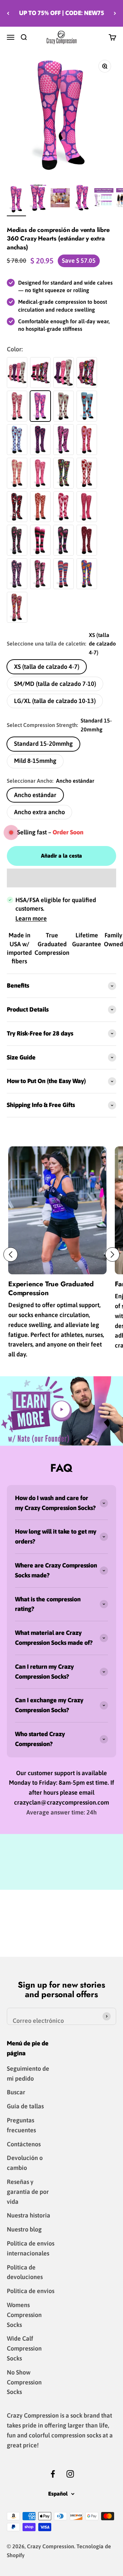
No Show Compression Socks (24, 2382)
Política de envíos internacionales (31, 2248)
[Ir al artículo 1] (16, 199)
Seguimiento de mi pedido (28, 2073)
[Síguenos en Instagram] (70, 2474)
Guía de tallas (25, 2106)
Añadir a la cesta (61, 856)
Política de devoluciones (25, 2272)
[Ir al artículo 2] (38, 199)
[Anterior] (8, 13)
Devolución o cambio (25, 2163)
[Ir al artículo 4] (104, 199)
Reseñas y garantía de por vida (28, 2192)
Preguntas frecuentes (21, 2125)
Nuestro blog (24, 2229)
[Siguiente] (115, 13)
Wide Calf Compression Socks (24, 2348)
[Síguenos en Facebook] (53, 2474)
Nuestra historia (29, 2215)
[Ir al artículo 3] (82, 199)
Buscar (16, 2092)
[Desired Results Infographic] (60, 199)
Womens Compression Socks (24, 2315)
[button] (61, 878)
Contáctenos (24, 2144)
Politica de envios (31, 2291)
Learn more (31, 918)
